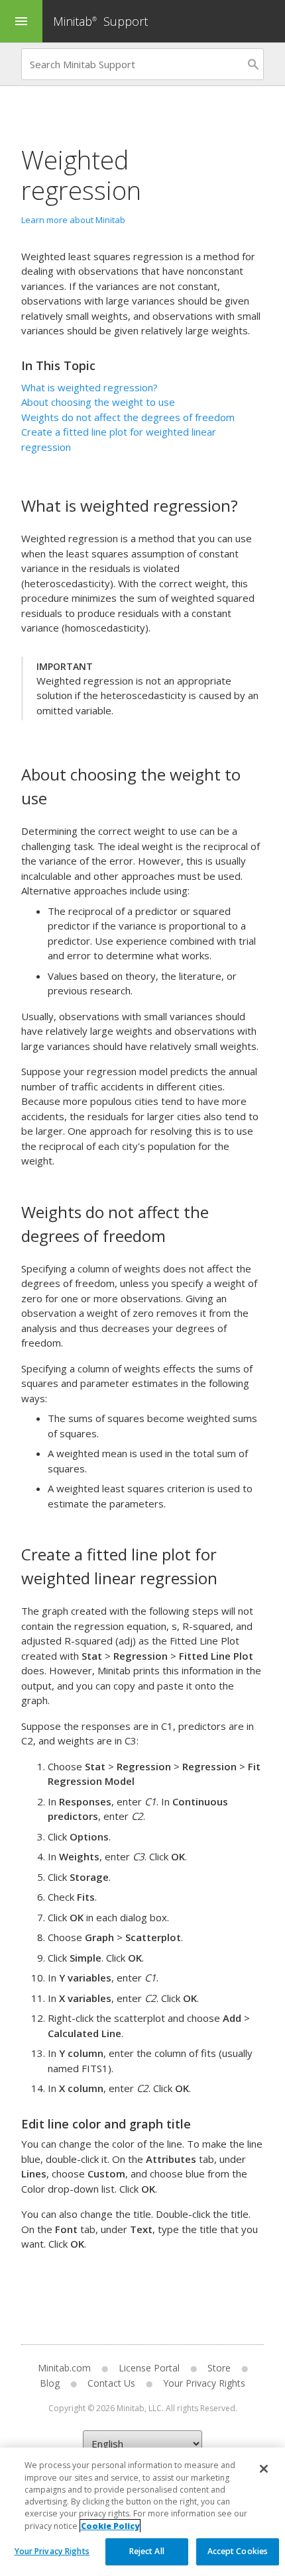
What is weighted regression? (89, 387)
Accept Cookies (238, 2551)
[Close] (264, 2469)
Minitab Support (100, 21)
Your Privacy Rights (52, 2551)
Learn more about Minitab (73, 220)
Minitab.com (64, 2368)
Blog (50, 2383)
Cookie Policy (110, 2526)
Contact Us (111, 2383)
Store (219, 2368)
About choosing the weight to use (98, 402)
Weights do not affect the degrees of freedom (128, 417)
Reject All (147, 2551)
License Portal (149, 2368)
